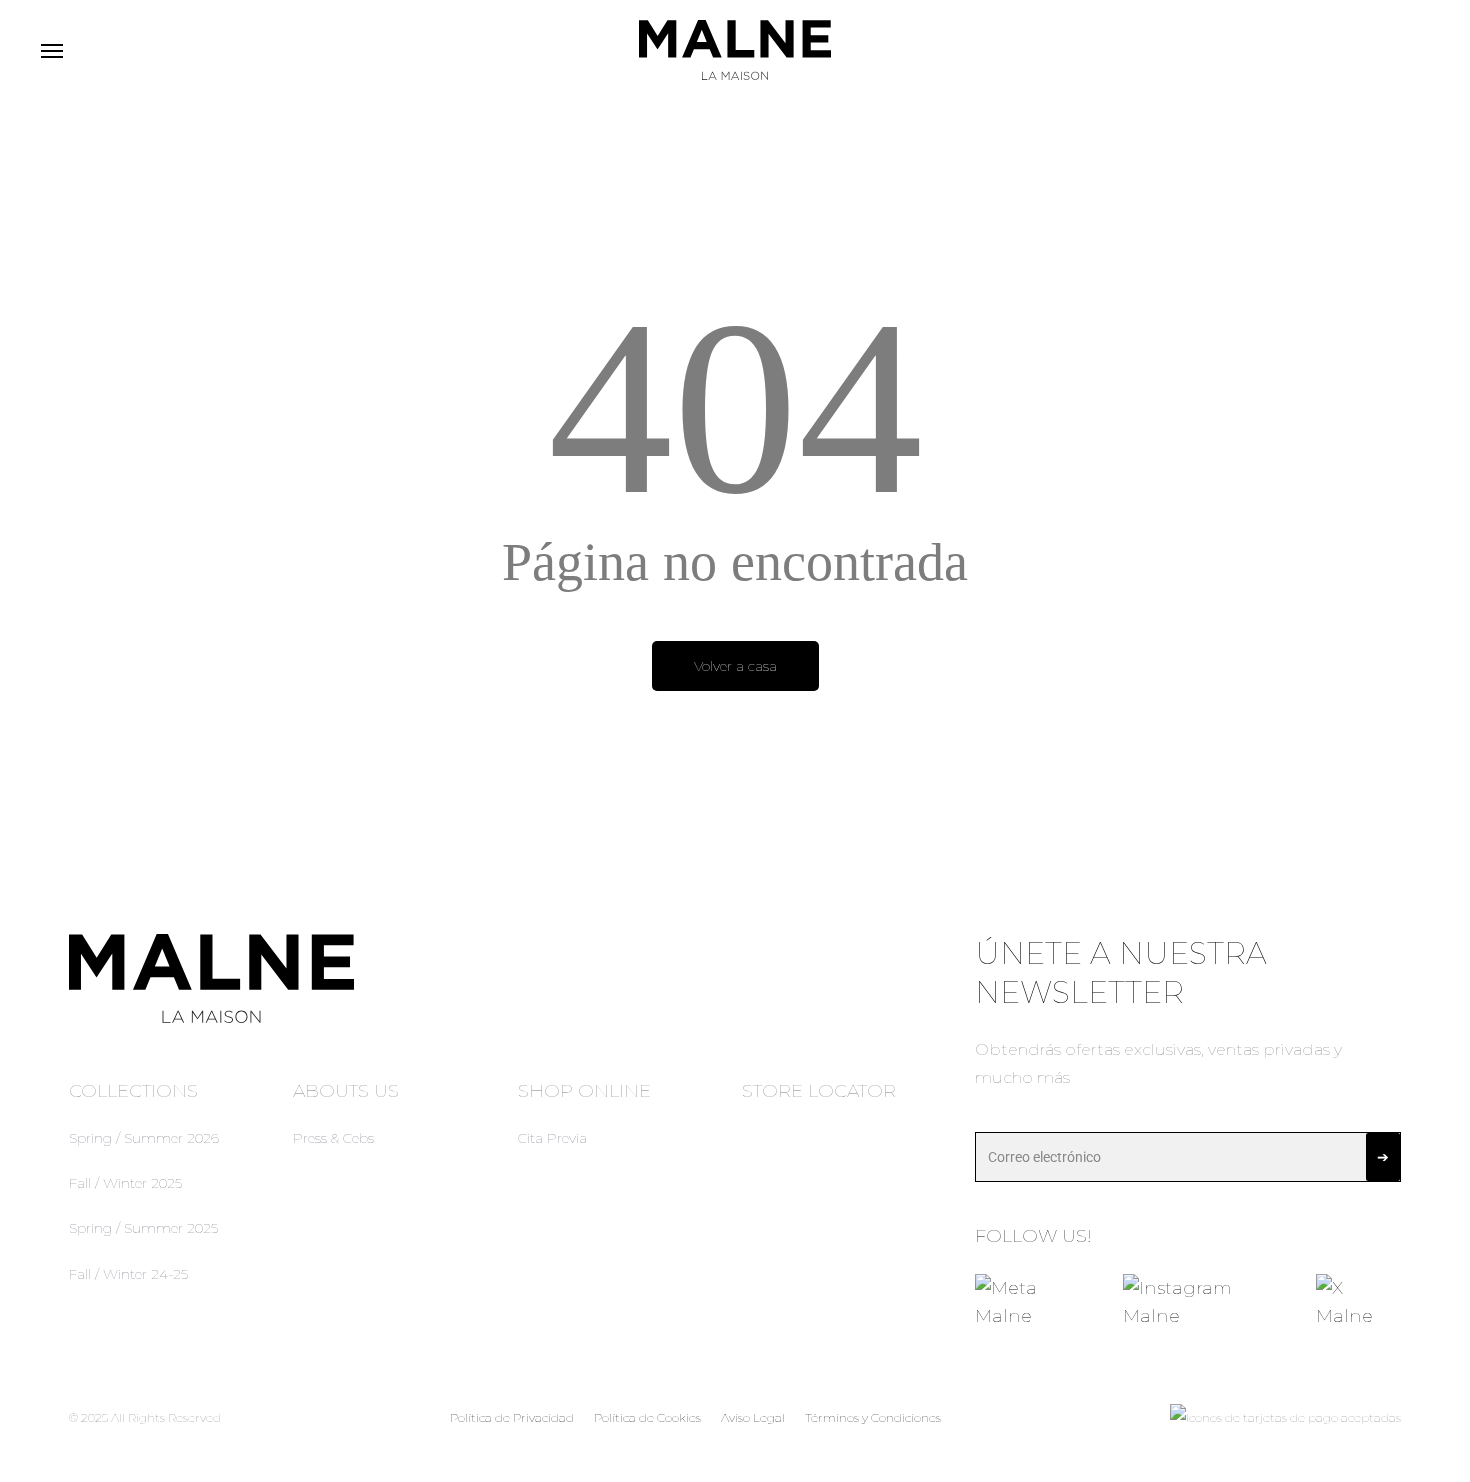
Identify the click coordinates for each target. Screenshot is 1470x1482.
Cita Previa (552, 1138)
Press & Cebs (333, 1138)
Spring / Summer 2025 (143, 1228)
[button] (51, 50)
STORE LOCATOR (819, 1091)
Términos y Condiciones (873, 1417)
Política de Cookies (647, 1417)
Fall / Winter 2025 (125, 1183)
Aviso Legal (753, 1417)
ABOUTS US (346, 1091)
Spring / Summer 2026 (144, 1138)
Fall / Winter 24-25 (128, 1274)
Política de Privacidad (512, 1417)
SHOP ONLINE (584, 1091)
